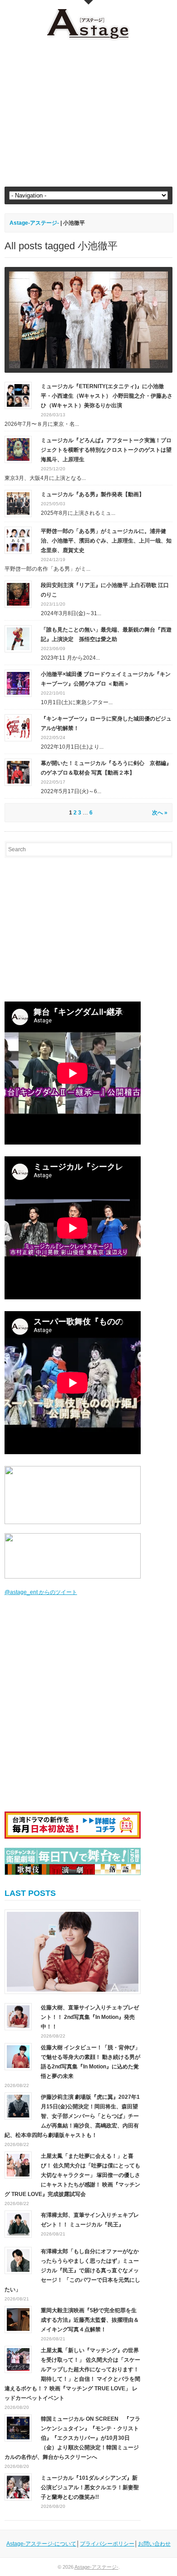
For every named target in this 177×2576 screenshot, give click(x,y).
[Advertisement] (89, 114)
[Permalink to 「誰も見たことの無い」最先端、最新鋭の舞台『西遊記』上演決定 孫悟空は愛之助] (18, 638)
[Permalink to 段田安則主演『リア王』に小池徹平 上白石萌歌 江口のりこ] (18, 594)
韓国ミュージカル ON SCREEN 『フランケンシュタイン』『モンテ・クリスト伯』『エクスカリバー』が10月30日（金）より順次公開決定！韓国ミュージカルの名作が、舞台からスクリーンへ (72, 2438)
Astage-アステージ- (34, 223)
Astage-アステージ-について (41, 2544)
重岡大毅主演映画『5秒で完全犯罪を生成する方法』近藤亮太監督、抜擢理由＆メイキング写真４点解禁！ (90, 2320)
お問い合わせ (154, 2544)
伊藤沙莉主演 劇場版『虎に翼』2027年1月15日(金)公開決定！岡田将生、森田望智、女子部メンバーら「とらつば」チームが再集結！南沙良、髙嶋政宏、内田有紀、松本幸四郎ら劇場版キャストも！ (72, 2116)
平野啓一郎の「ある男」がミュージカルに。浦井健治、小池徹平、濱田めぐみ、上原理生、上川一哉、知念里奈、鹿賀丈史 (106, 541)
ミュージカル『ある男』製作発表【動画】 (93, 494)
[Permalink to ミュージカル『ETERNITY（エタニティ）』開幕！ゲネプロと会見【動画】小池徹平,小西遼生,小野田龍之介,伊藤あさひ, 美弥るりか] (89, 320)
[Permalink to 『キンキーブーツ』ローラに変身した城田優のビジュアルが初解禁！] (18, 727)
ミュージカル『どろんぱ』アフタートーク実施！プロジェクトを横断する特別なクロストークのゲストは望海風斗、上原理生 (106, 450)
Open (88, 2)
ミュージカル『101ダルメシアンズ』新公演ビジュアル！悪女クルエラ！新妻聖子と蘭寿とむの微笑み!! (90, 2487)
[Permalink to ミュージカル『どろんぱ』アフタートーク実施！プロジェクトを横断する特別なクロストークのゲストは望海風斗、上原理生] (18, 449)
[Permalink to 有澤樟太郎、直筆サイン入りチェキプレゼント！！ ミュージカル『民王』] (18, 2224)
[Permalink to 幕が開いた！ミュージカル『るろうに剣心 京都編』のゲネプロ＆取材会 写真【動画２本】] (18, 772)
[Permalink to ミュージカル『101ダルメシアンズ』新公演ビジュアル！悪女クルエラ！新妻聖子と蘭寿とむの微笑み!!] (18, 2487)
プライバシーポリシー (107, 2544)
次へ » (160, 813)
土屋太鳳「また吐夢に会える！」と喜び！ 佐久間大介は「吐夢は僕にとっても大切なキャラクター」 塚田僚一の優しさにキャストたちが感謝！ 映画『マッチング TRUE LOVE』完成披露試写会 (72, 2175)
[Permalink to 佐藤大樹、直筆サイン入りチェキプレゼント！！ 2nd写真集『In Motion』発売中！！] (73, 1952)
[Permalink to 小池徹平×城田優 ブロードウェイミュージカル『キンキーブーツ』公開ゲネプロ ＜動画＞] (18, 683)
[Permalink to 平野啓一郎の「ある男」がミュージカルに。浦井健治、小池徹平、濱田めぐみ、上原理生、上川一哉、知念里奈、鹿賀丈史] (18, 540)
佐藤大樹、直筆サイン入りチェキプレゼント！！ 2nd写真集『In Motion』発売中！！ (90, 2017)
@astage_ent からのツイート (41, 1592)
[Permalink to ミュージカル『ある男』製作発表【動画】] (18, 503)
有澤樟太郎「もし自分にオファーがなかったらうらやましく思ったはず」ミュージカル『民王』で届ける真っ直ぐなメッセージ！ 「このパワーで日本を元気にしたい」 (72, 2270)
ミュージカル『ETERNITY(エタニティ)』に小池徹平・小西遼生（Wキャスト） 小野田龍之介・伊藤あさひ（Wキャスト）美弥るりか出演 (107, 396)
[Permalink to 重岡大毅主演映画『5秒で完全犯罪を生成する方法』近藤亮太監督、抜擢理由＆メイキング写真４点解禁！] (18, 2319)
